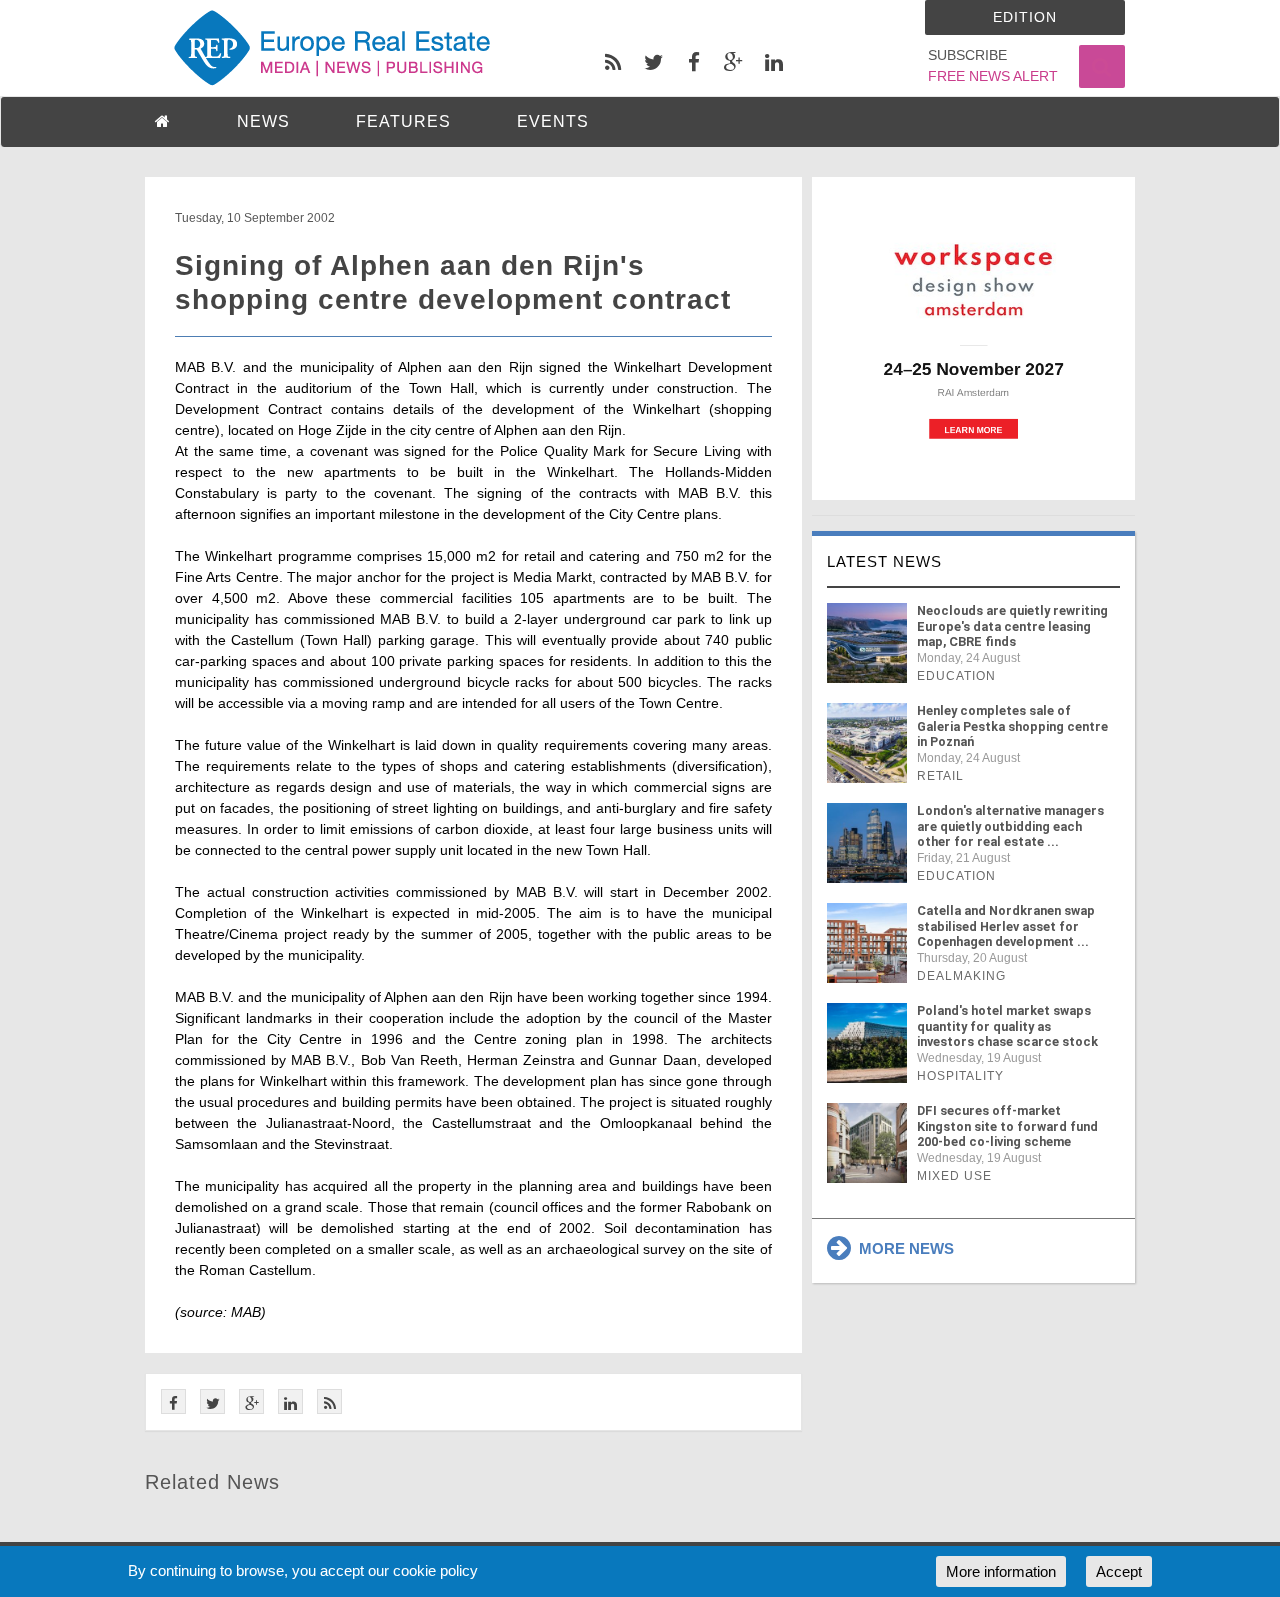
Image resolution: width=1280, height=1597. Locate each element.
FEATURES (403, 121)
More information (1001, 1571)
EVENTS (553, 121)
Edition (1025, 17)
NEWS (263, 121)
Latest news (884, 561)
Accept (1119, 1571)
